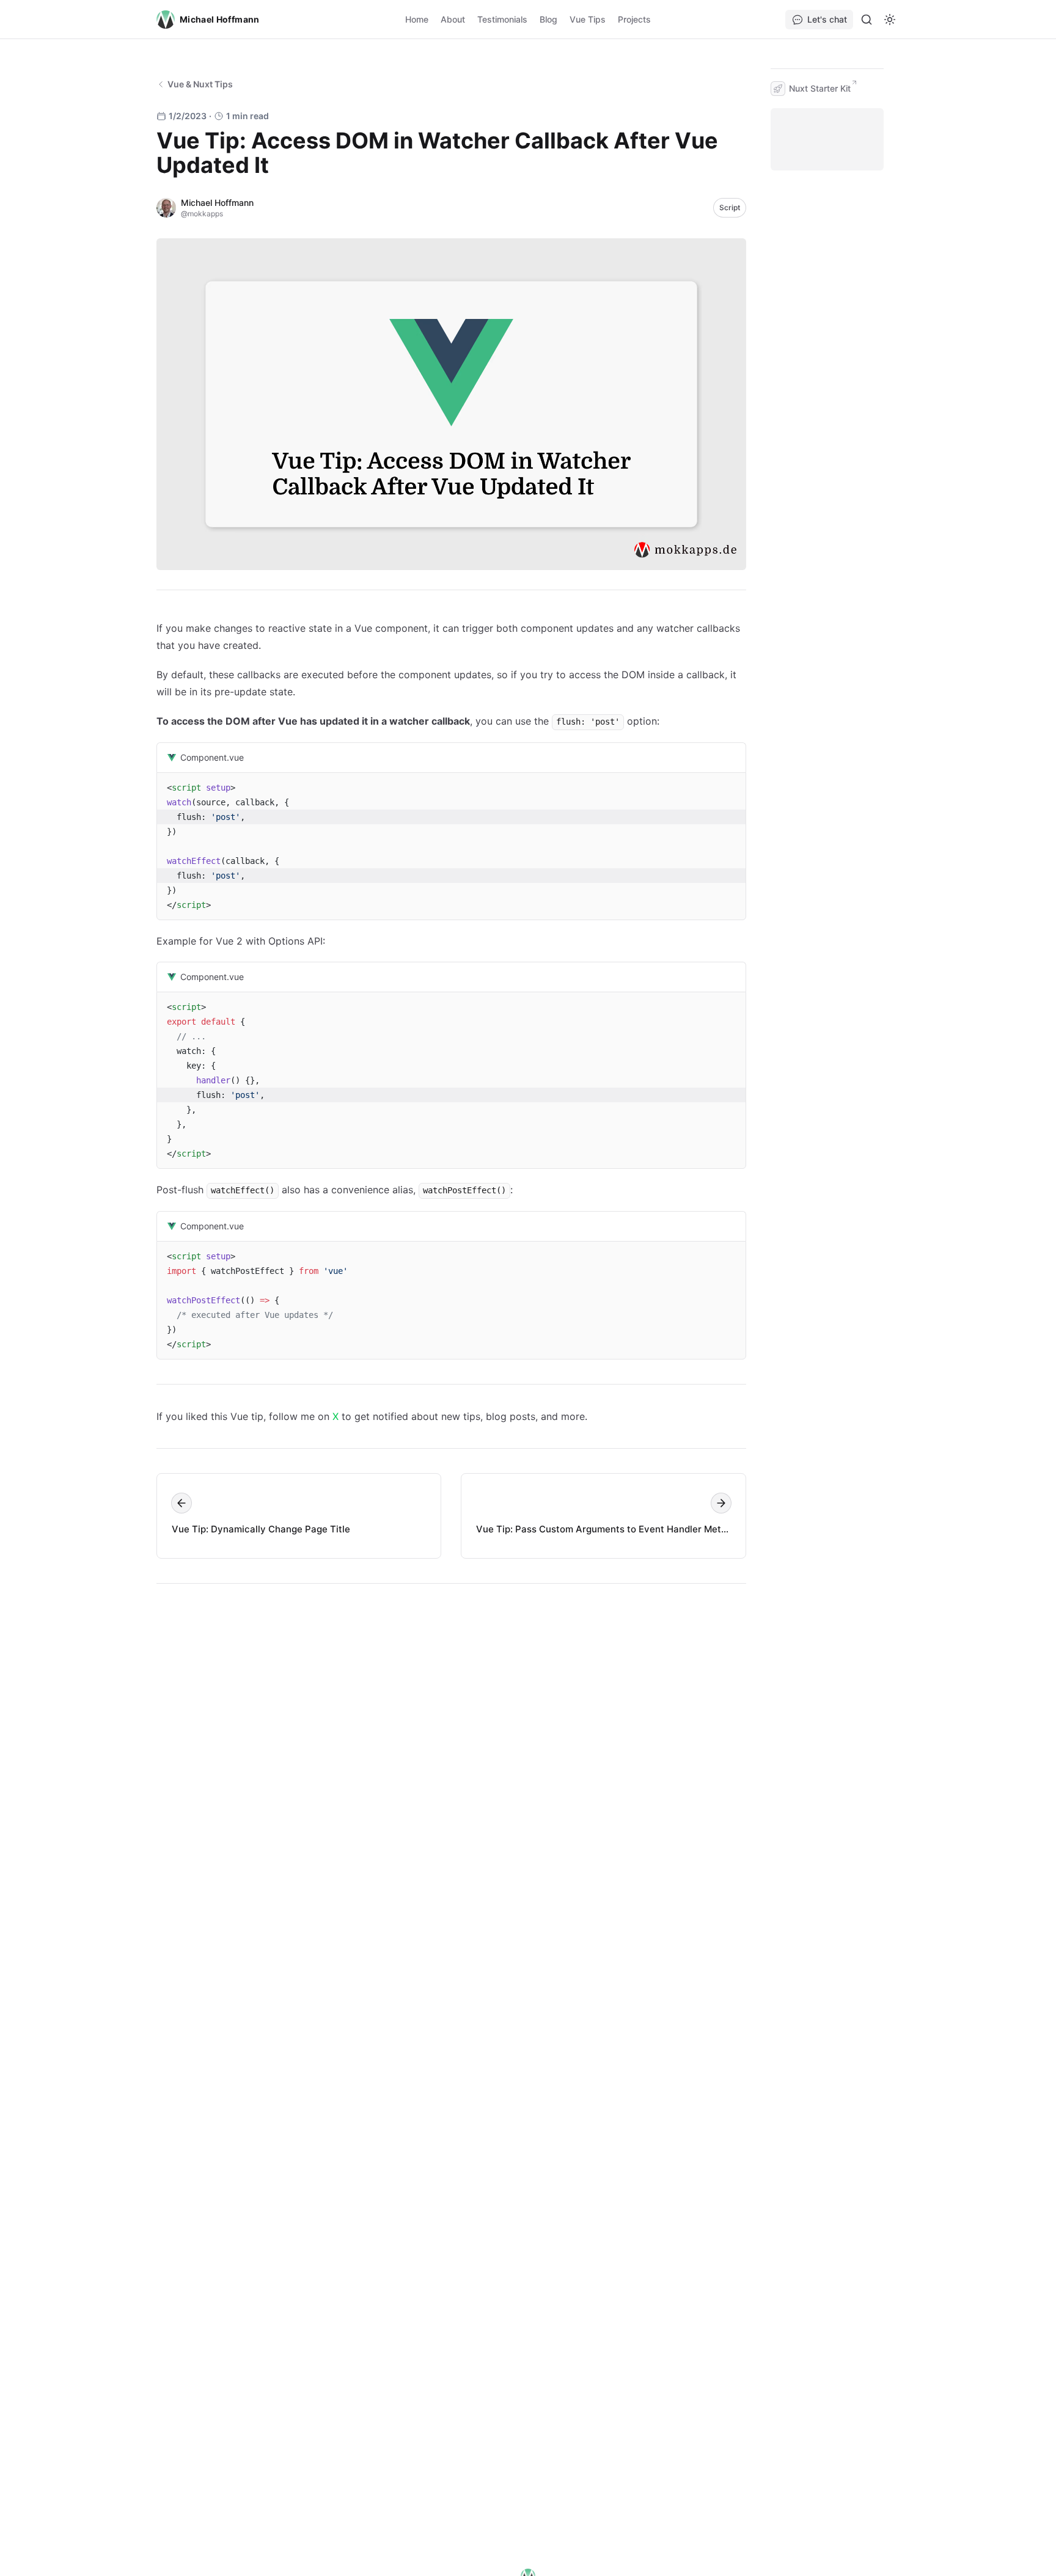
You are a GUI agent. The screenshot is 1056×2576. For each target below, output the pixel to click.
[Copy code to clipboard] (731, 758)
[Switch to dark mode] (890, 20)
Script (730, 207)
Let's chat (827, 19)
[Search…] (867, 20)
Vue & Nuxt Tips (200, 84)
